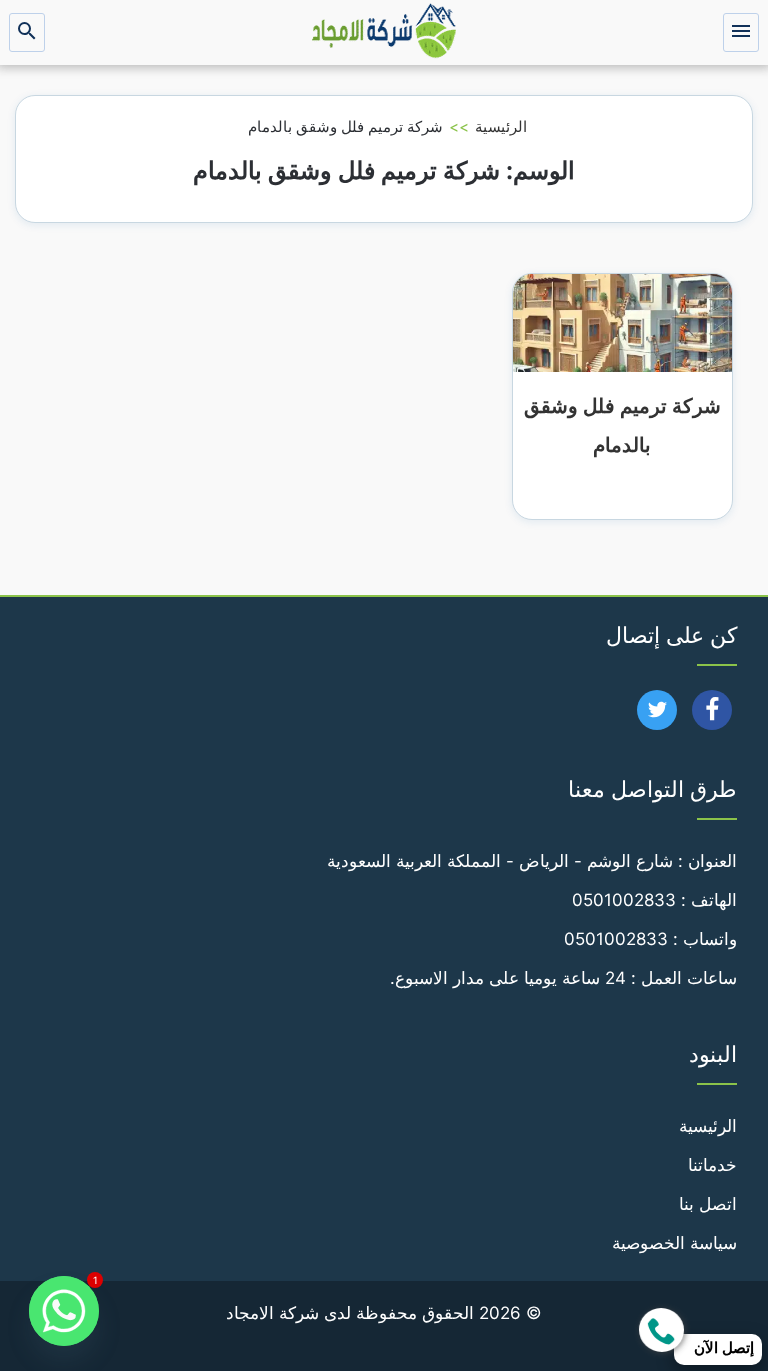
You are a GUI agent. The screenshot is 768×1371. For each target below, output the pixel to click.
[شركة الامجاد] (384, 32)
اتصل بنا (708, 1204)
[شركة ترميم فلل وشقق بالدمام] (622, 321)
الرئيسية (501, 126)
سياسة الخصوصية (674, 1243)
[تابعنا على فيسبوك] (712, 716)
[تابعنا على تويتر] (657, 716)
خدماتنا (712, 1165)
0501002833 (624, 900)
